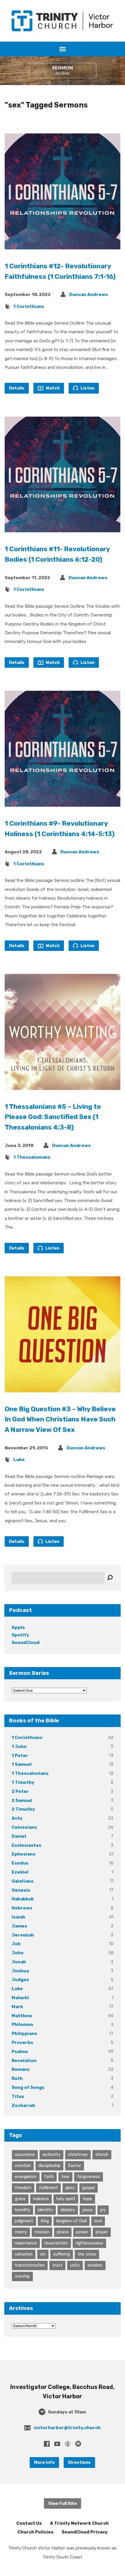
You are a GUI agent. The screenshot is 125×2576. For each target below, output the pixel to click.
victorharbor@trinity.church (67, 2428)
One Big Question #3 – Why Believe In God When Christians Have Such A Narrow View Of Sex (60, 1420)
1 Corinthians (29, 306)
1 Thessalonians (32, 1157)
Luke (19, 1460)
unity (75, 2265)
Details (17, 388)
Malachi (20, 1998)
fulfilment (48, 2188)
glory (70, 2188)
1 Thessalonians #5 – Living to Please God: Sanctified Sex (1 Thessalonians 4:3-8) (53, 1117)
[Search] (110, 1578)
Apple (18, 1627)
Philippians (24, 2034)
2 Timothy (23, 1809)
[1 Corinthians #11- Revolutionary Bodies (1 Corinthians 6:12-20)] (63, 528)
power (82, 2232)
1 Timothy (23, 1782)
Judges (20, 1980)
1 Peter (20, 1756)
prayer (102, 2232)
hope (87, 2199)
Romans (21, 2069)
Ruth (17, 2078)
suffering (62, 2254)
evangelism (26, 2177)
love (98, 2221)
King (45, 2221)
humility (23, 2210)
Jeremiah (23, 1935)
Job (16, 1944)
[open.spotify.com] (78, 2444)
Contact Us (29, 2523)
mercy (21, 2232)
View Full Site (63, 2503)
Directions (79, 2462)
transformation (30, 2265)
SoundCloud (26, 1643)
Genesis (21, 1890)
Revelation (24, 2061)
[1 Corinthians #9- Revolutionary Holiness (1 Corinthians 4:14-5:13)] (63, 802)
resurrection (56, 2243)
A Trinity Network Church (79, 2523)
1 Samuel (22, 1764)
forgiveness (89, 2177)
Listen (87, 388)
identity (45, 2210)
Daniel (19, 1836)
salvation (24, 2254)
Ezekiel (20, 1872)
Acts (17, 1818)
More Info (44, 2462)
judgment (24, 2221)
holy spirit (66, 2199)
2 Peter (20, 1791)
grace (20, 2199)
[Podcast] (68, 2444)
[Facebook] (47, 2444)
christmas (78, 2154)
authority (51, 2154)
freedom (23, 2188)
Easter (75, 2166)
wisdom (95, 2265)
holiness (41, 2199)
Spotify (20, 1635)
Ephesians (24, 1854)
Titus (18, 2096)
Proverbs (22, 2043)
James (19, 1926)
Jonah (19, 1962)
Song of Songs (28, 2087)
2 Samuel (22, 1800)
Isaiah (18, 1917)
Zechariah (23, 2105)
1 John (19, 1747)
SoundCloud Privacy (85, 2532)
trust (57, 2265)
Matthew (22, 2016)
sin (43, 2254)
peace (63, 2232)
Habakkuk (23, 1899)
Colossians (24, 1827)
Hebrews (22, 1908)
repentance (26, 2243)
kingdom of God (72, 2221)
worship (22, 2276)
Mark (17, 2007)
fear (65, 2177)
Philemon (22, 2024)
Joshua (20, 1971)
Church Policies (35, 2532)
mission (42, 2232)
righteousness (89, 2243)
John (18, 1953)
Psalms (20, 2052)
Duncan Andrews (89, 295)
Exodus (20, 1863)
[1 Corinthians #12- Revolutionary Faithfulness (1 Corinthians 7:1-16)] (63, 245)
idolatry (68, 2210)
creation (23, 2166)
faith (49, 2177)
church (102, 2154)
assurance (25, 2154)
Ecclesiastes (26, 1845)
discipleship (49, 2166)
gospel (89, 2188)
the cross (87, 2254)
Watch (52, 388)
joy (103, 2210)
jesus (88, 2210)
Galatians (23, 1881)
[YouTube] (57, 2444)
